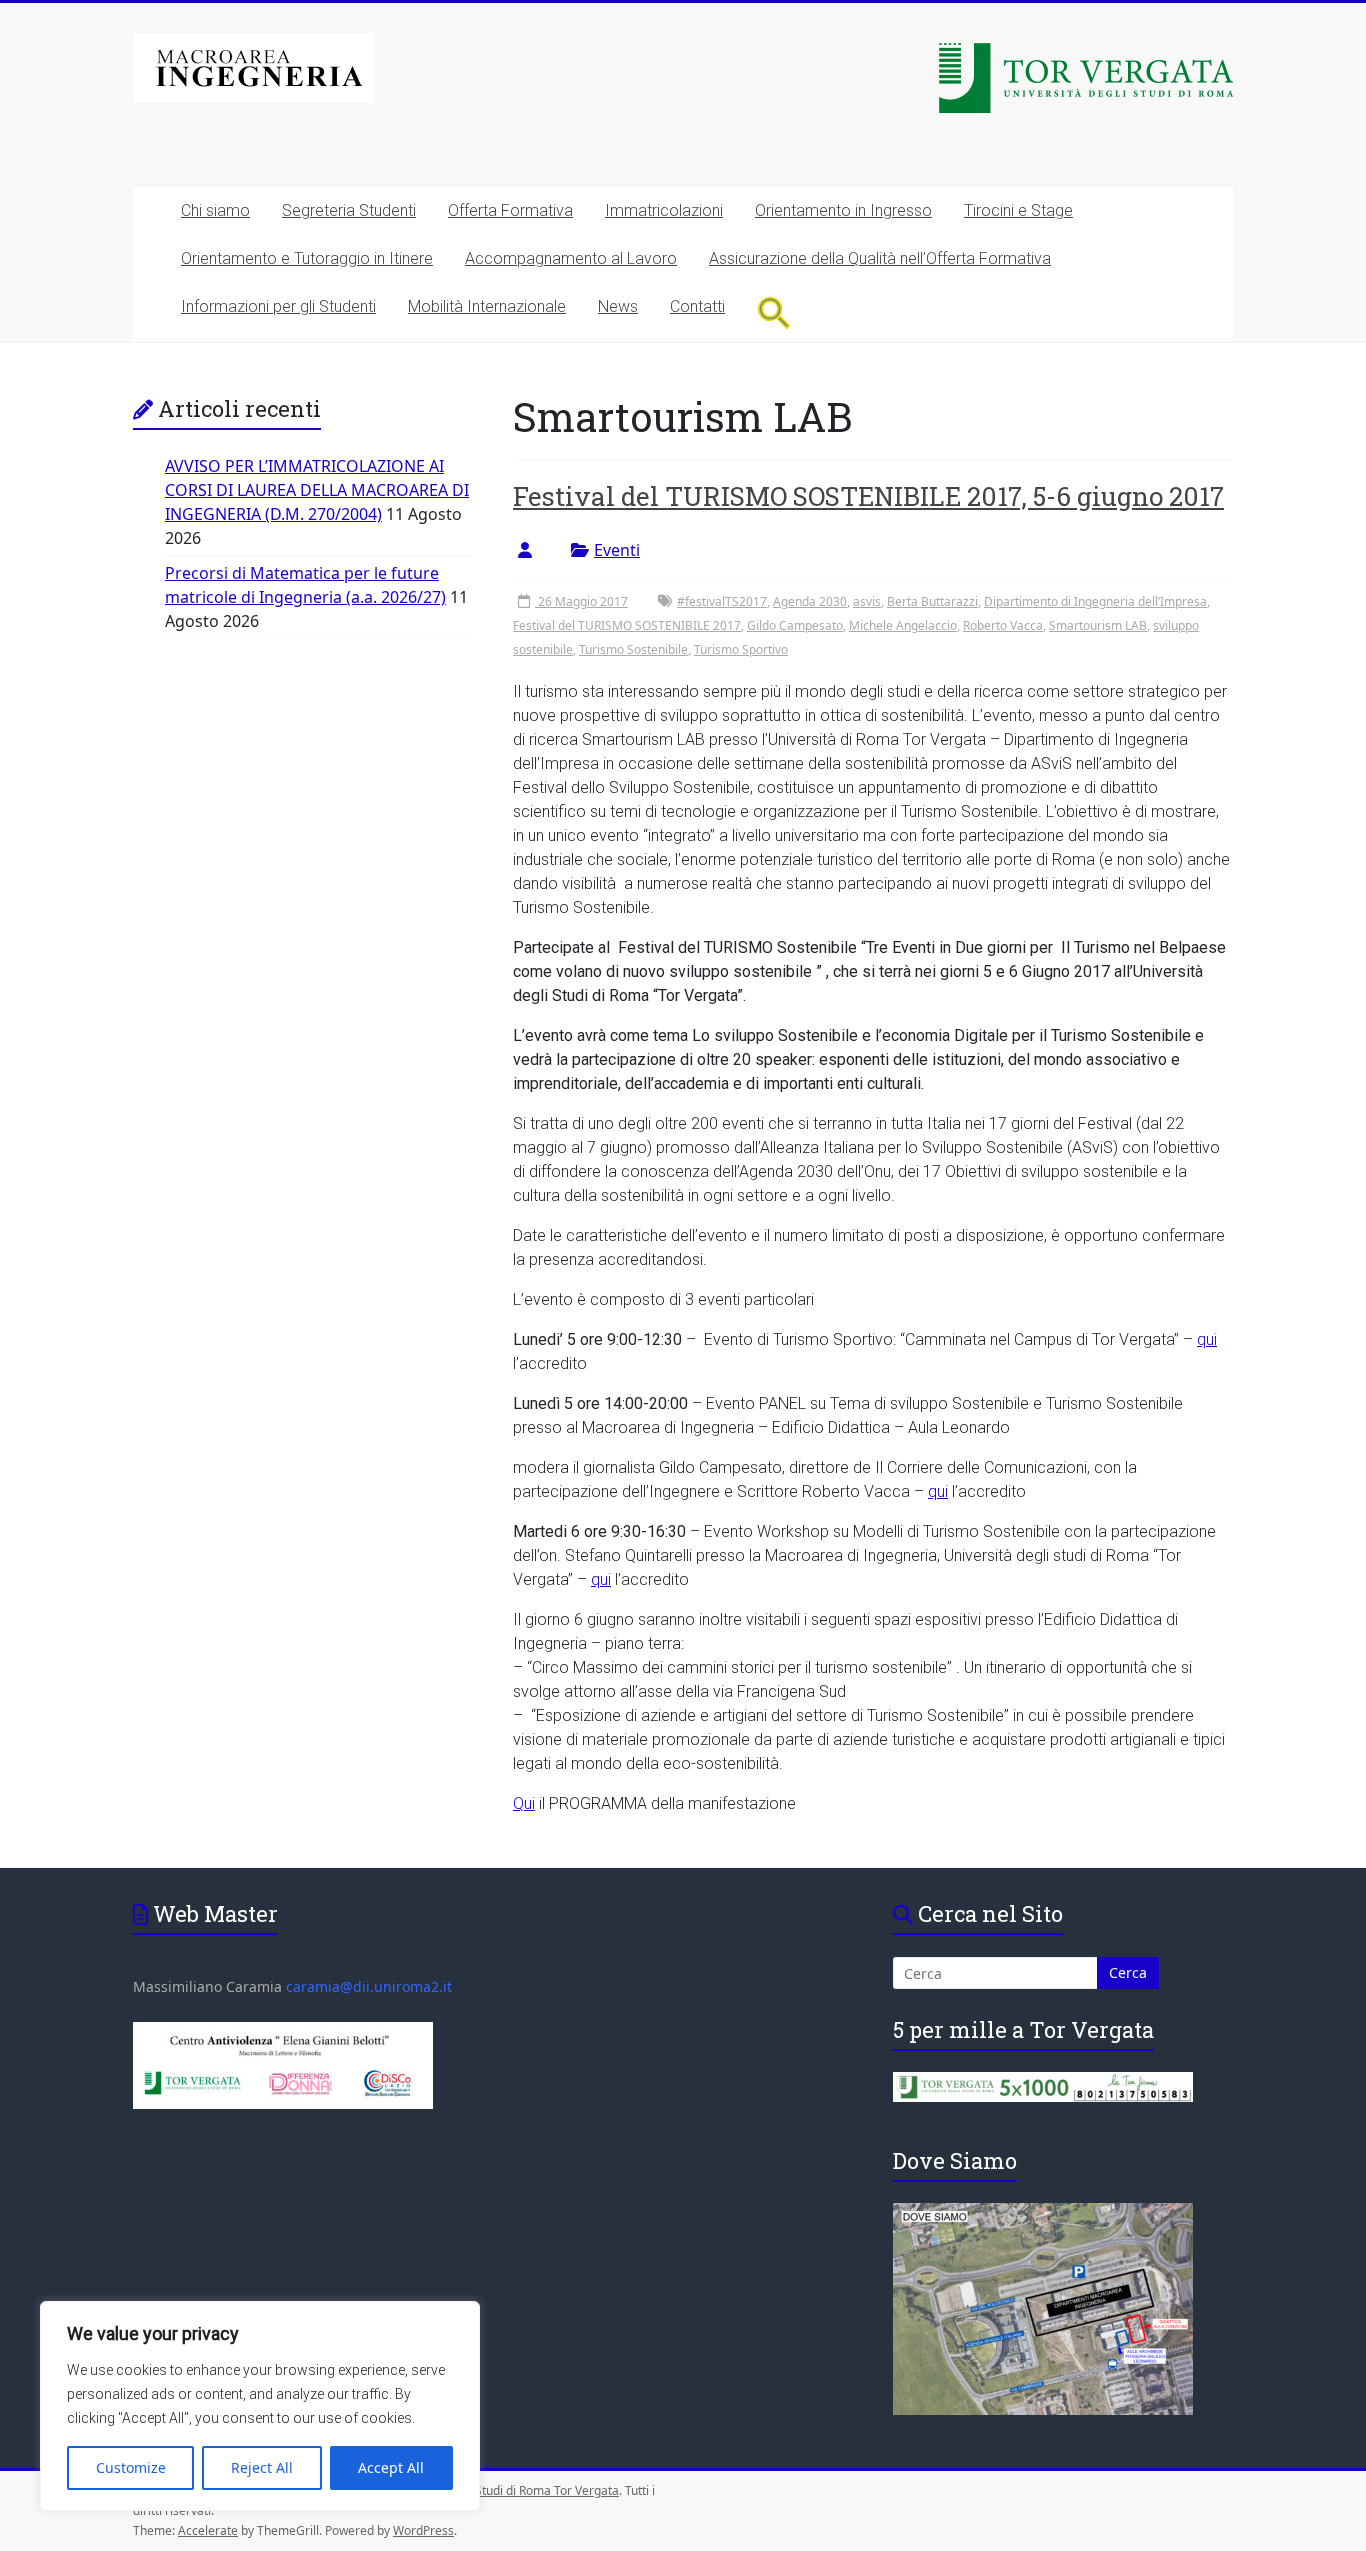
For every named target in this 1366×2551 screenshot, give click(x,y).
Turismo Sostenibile (633, 649)
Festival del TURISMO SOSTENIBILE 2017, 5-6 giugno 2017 (868, 496)
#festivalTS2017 (722, 601)
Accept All (391, 2467)
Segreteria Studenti (349, 210)
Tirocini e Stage (1018, 210)
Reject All (262, 2467)
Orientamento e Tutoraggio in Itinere (307, 258)
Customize (131, 2467)
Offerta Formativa (510, 210)
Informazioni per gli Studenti (278, 306)
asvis (867, 601)
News (618, 306)
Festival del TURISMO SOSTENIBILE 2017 (627, 625)
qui (1207, 1339)
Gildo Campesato (795, 625)
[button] (774, 312)
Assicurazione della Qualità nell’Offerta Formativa (880, 258)
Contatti (697, 306)
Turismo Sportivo (741, 649)
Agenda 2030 (810, 601)
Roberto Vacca (1003, 625)
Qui (524, 1803)
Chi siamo (215, 210)
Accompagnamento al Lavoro (571, 258)
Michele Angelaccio (903, 625)
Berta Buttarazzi (932, 601)
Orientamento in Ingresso (843, 210)
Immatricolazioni (664, 210)
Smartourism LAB (1098, 625)
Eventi (617, 550)
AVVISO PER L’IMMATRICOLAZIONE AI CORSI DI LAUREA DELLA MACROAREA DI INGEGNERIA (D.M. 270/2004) (317, 490)
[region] (260, 2406)
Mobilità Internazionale (487, 306)
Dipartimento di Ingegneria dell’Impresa (1095, 601)
